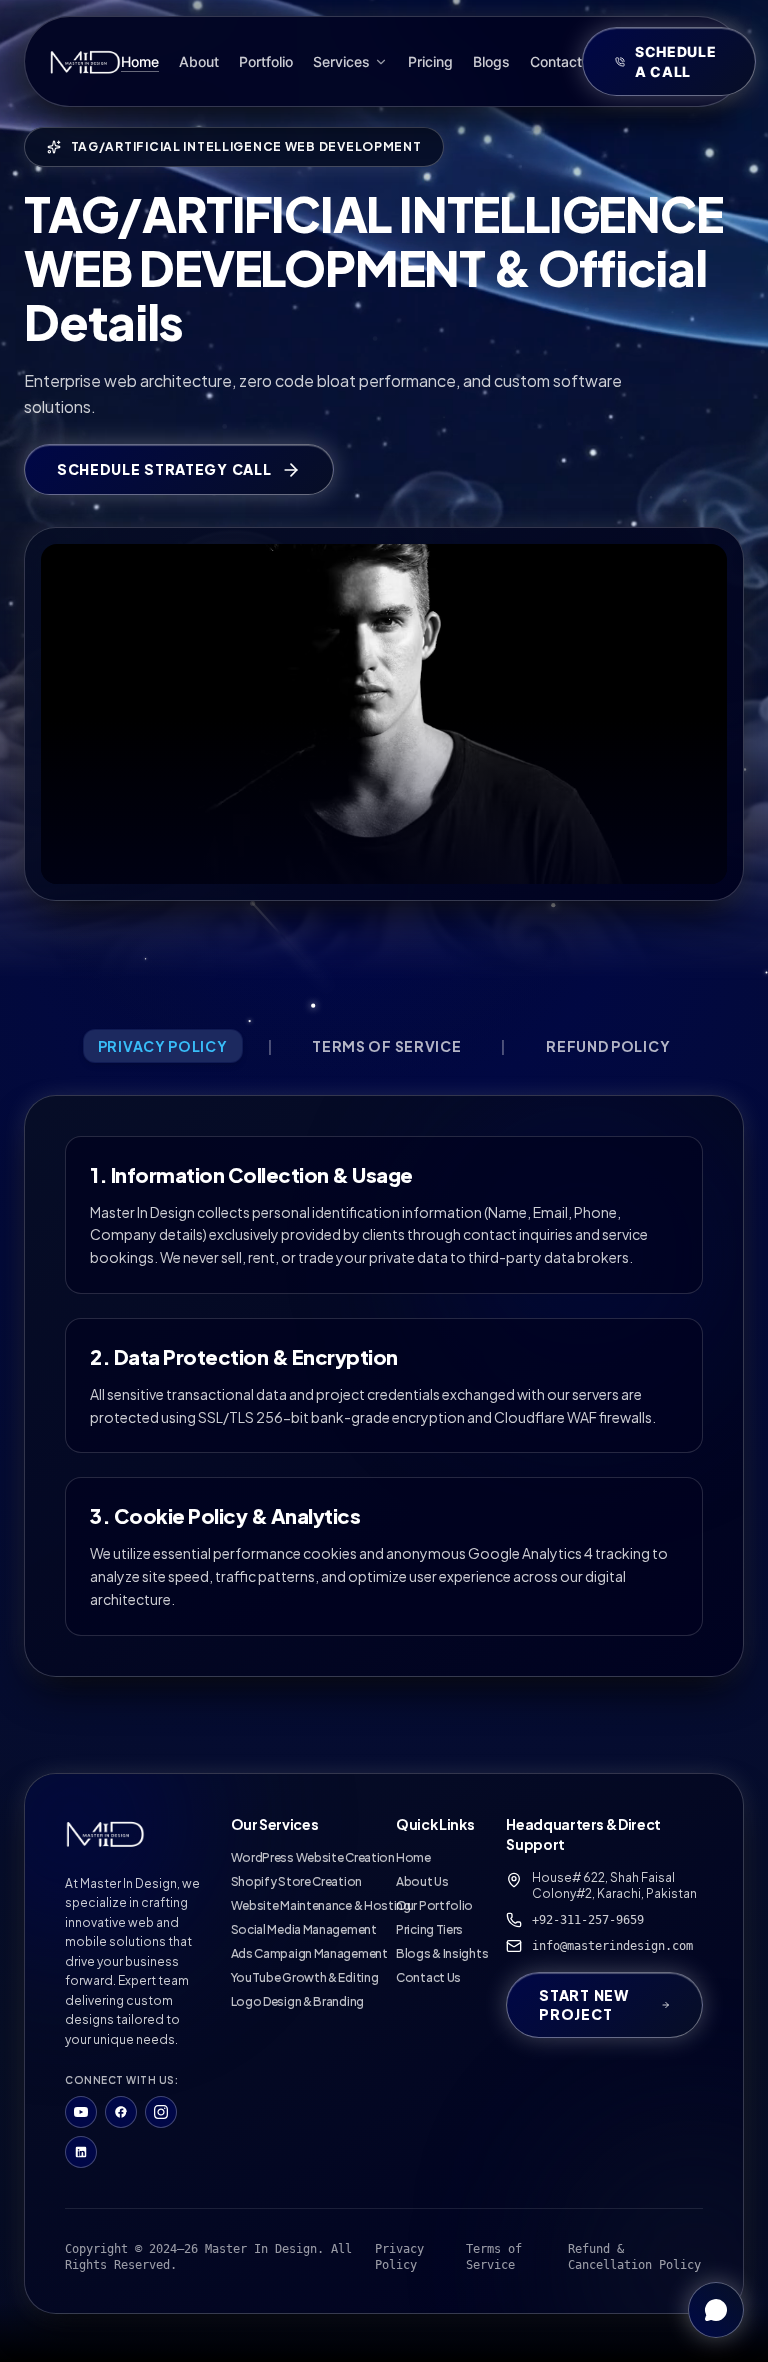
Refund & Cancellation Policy (634, 2257)
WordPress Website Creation (313, 1857)
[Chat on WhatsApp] (716, 2310)
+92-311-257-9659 (588, 1920)
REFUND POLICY (608, 1046)
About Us (422, 1881)
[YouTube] (81, 2112)
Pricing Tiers (429, 1929)
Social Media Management (304, 1929)
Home (413, 1857)
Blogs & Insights (442, 1953)
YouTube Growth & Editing (305, 1977)
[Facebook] (121, 2112)
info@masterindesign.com (612, 1946)
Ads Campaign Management (309, 1953)
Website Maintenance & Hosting (321, 1905)
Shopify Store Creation (296, 1881)
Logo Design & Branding (297, 2001)
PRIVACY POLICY (163, 1046)
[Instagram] (161, 2112)
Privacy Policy (399, 2257)
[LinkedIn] (81, 2152)
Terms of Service (494, 2257)
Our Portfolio (434, 1905)
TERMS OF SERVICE (386, 1046)
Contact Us (428, 1977)
